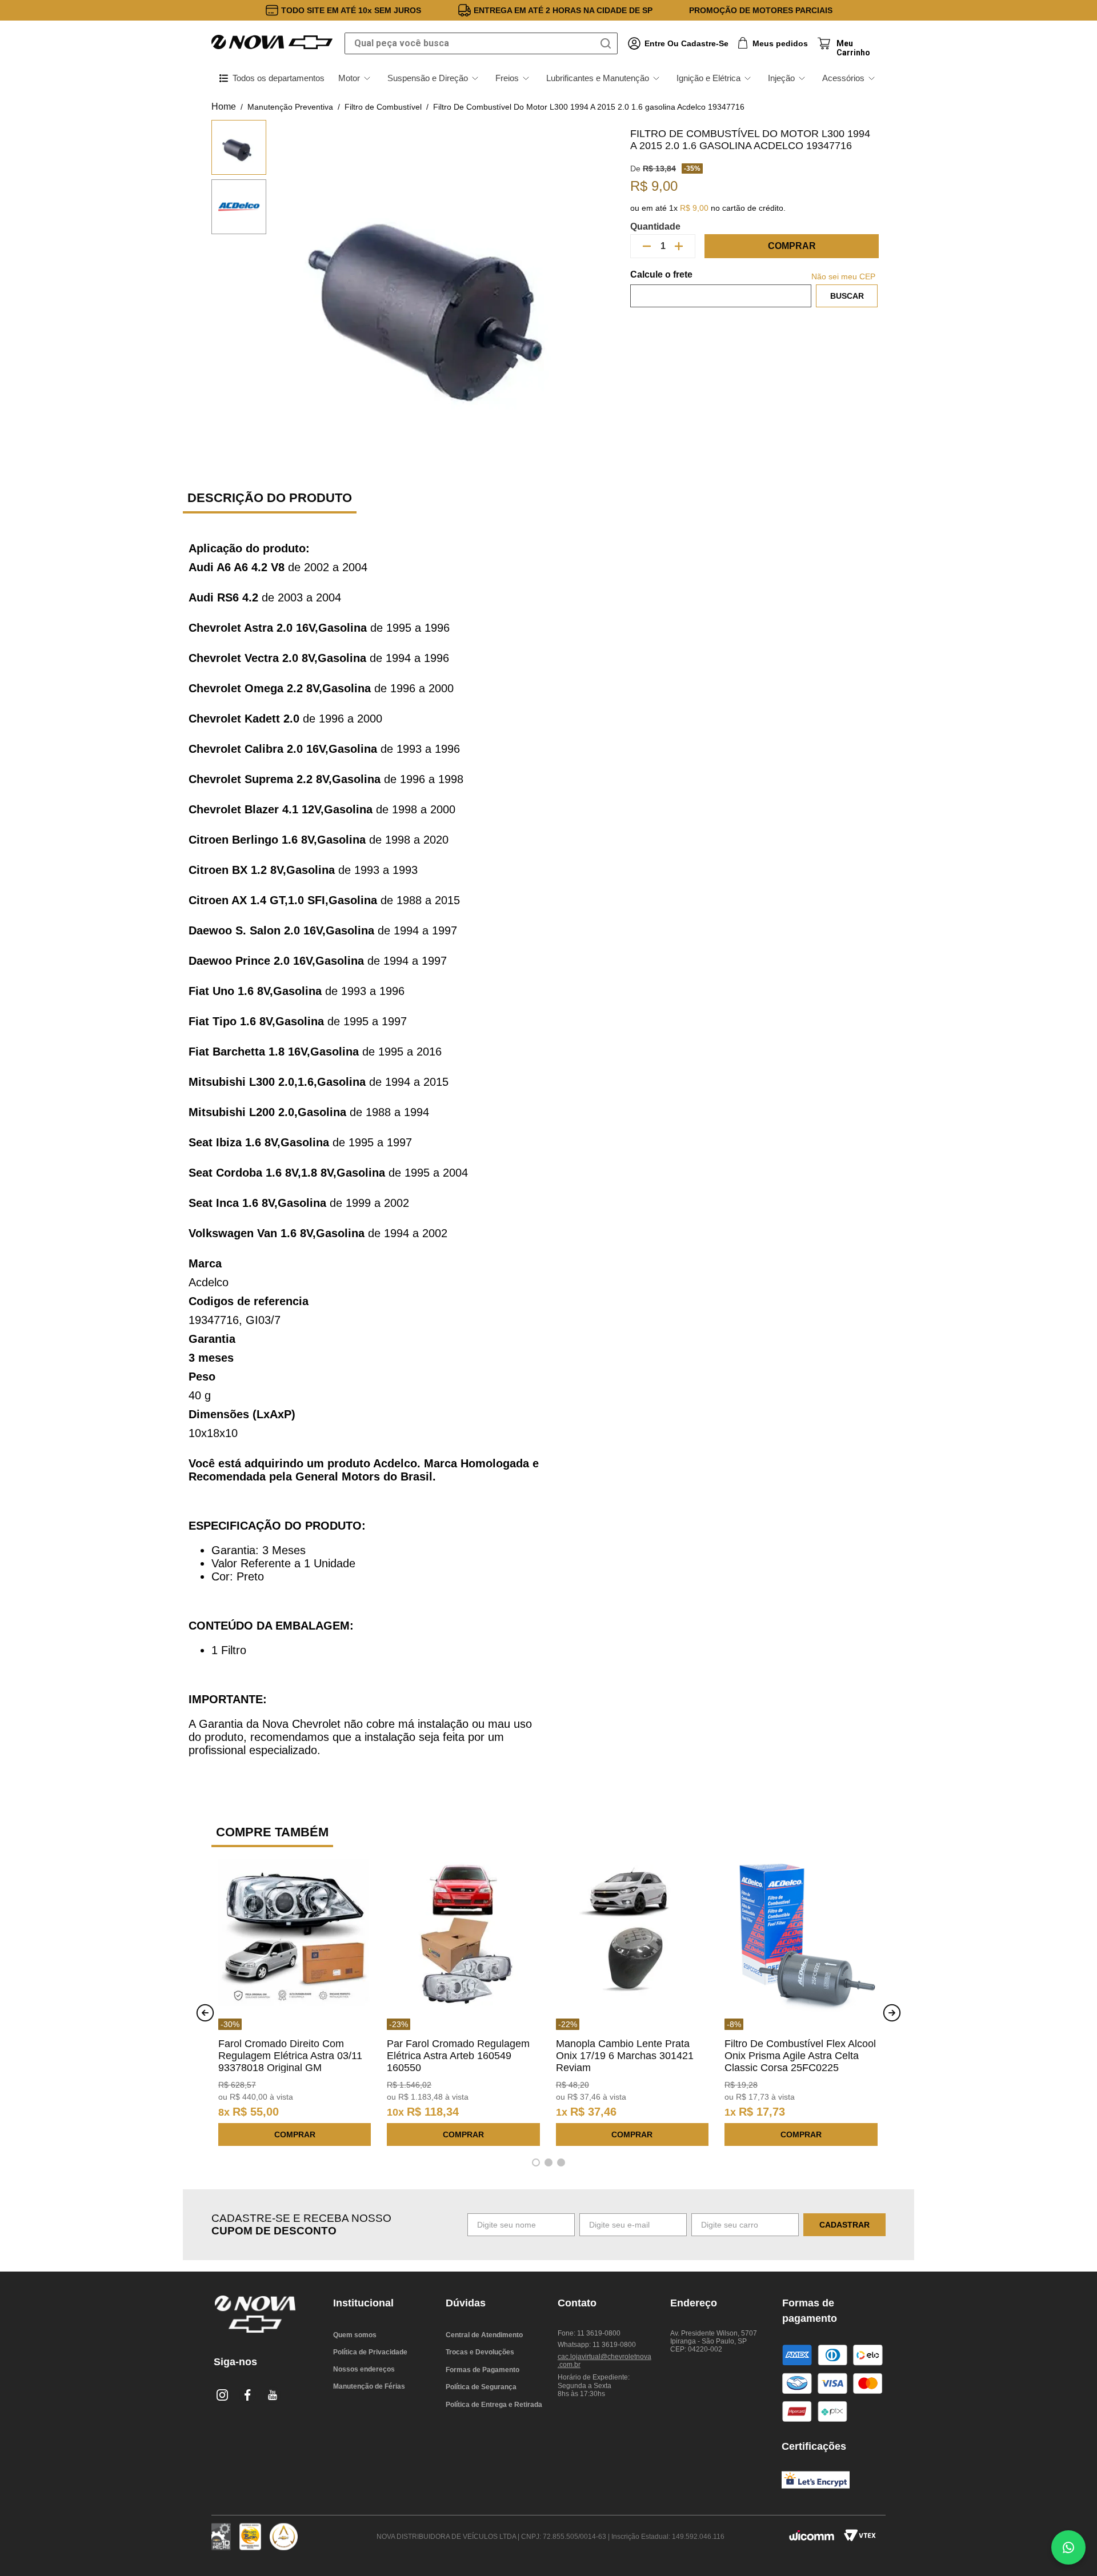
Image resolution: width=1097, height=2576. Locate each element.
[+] (679, 246)
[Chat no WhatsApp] (1068, 2547)
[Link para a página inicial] (224, 107)
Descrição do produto (270, 498)
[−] (647, 246)
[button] (536, 2162)
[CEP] (721, 288)
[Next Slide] (892, 2013)
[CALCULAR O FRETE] (847, 296)
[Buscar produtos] (608, 43)
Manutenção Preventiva (290, 107)
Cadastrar (844, 2225)
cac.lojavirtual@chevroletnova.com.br (604, 2361)
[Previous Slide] (205, 2013)
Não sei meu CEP (843, 276)
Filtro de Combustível (383, 107)
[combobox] (481, 43)
